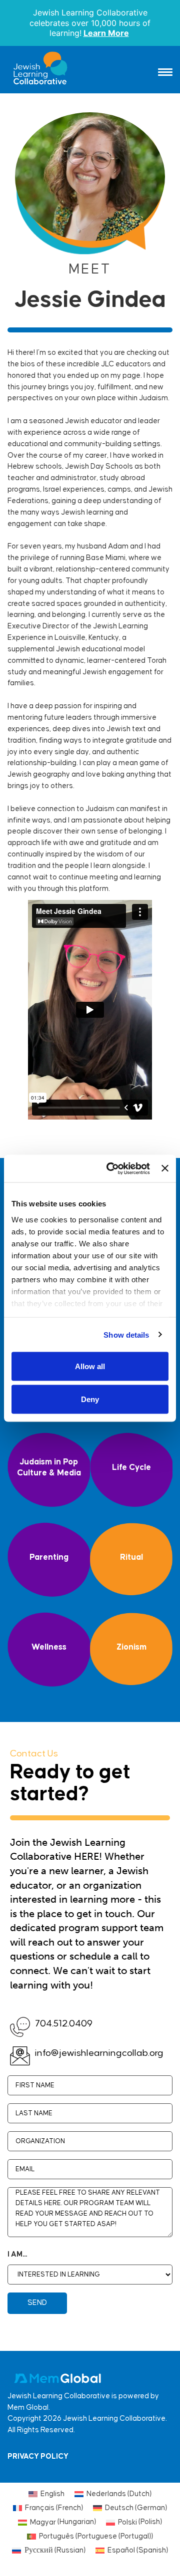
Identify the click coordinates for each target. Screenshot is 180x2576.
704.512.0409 (64, 2024)
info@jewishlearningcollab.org (99, 2053)
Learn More (106, 33)
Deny (90, 1399)
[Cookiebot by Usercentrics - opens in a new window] (111, 1168)
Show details (126, 1334)
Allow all (90, 1366)
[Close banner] (165, 1168)
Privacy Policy (38, 2456)
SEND (37, 2303)
